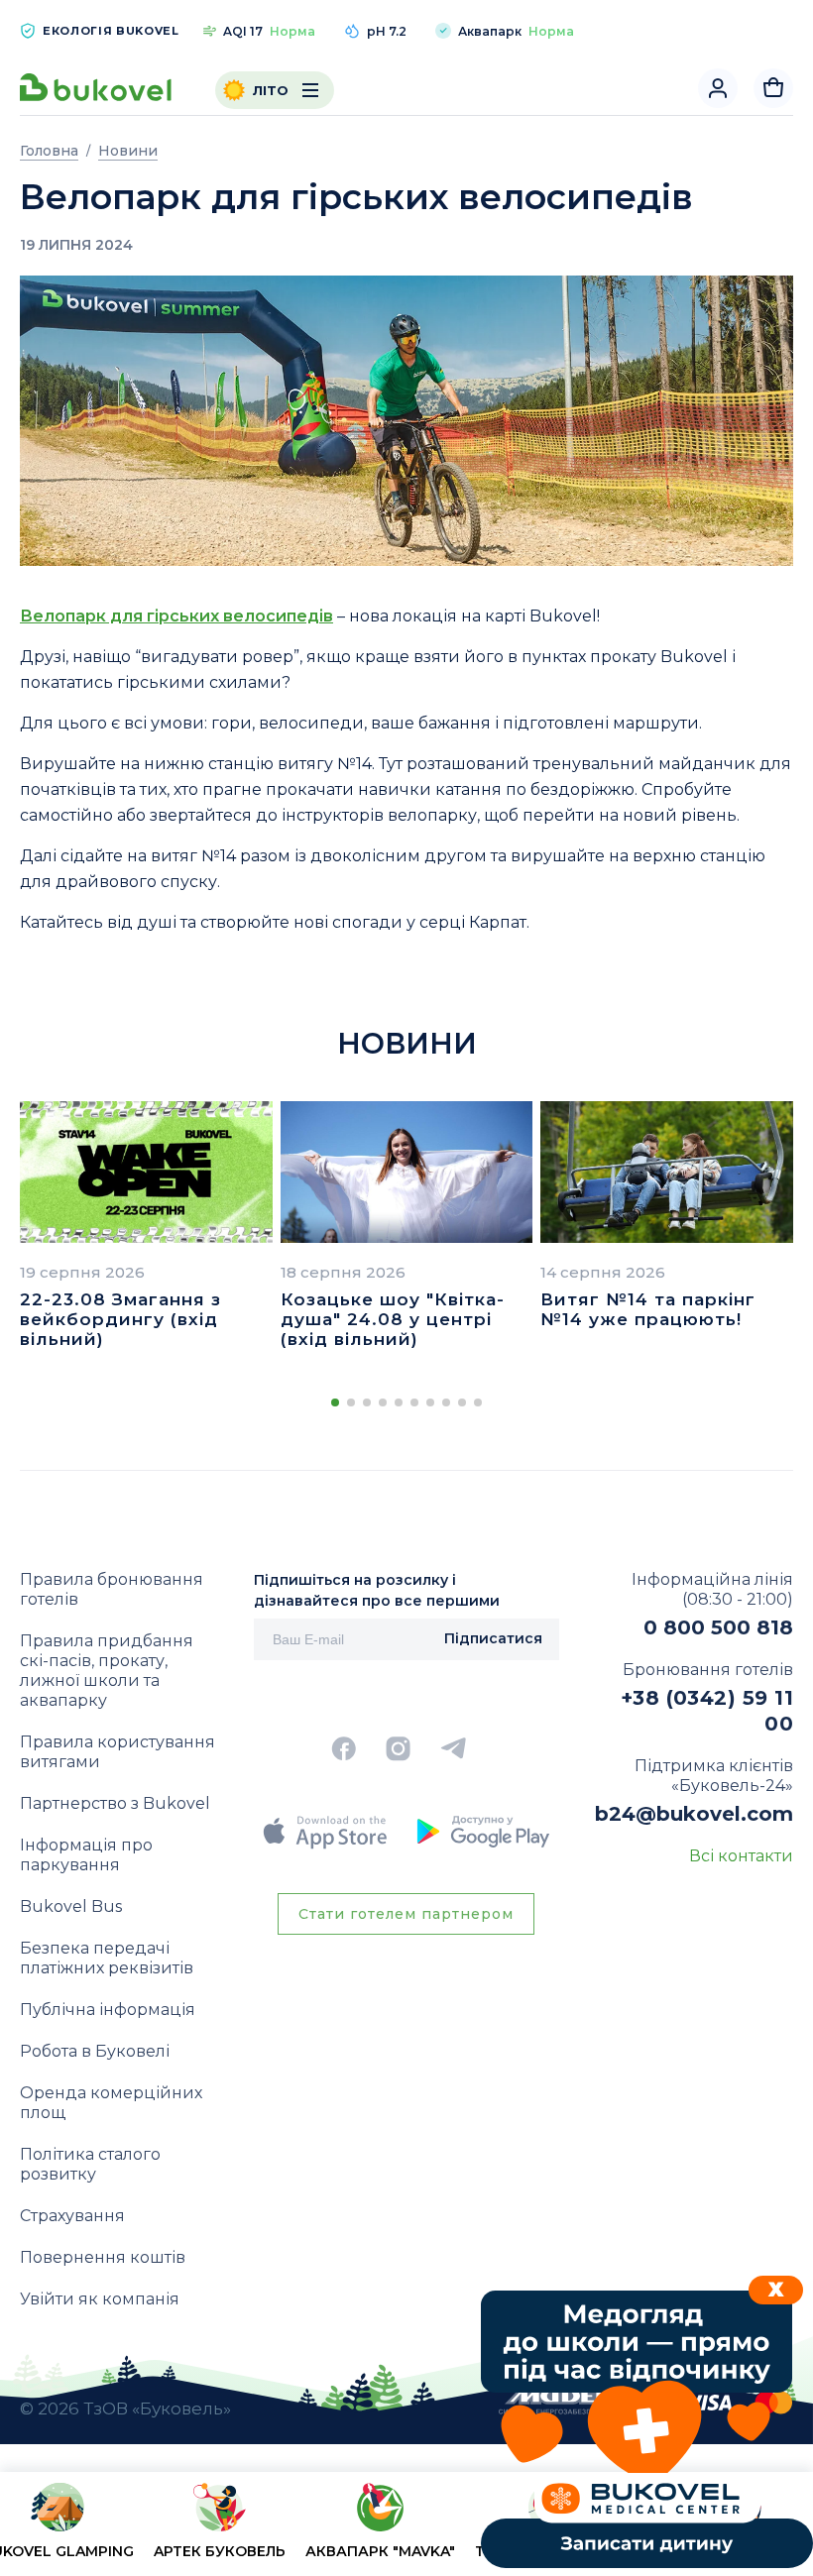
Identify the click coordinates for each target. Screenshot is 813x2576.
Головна (49, 151)
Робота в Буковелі (95, 2051)
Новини (128, 151)
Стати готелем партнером (406, 1914)
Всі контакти (741, 1856)
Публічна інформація (108, 2010)
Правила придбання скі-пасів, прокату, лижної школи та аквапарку (107, 1671)
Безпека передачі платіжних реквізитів (107, 1958)
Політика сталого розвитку (90, 2164)
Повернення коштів (103, 2257)
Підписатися (493, 1638)
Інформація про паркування (86, 1855)
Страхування (72, 2216)
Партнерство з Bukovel (115, 1803)
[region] (406, 2528)
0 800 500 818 (718, 1627)
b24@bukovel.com (694, 1814)
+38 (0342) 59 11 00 (707, 1711)
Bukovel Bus (71, 1906)
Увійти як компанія (100, 2299)
